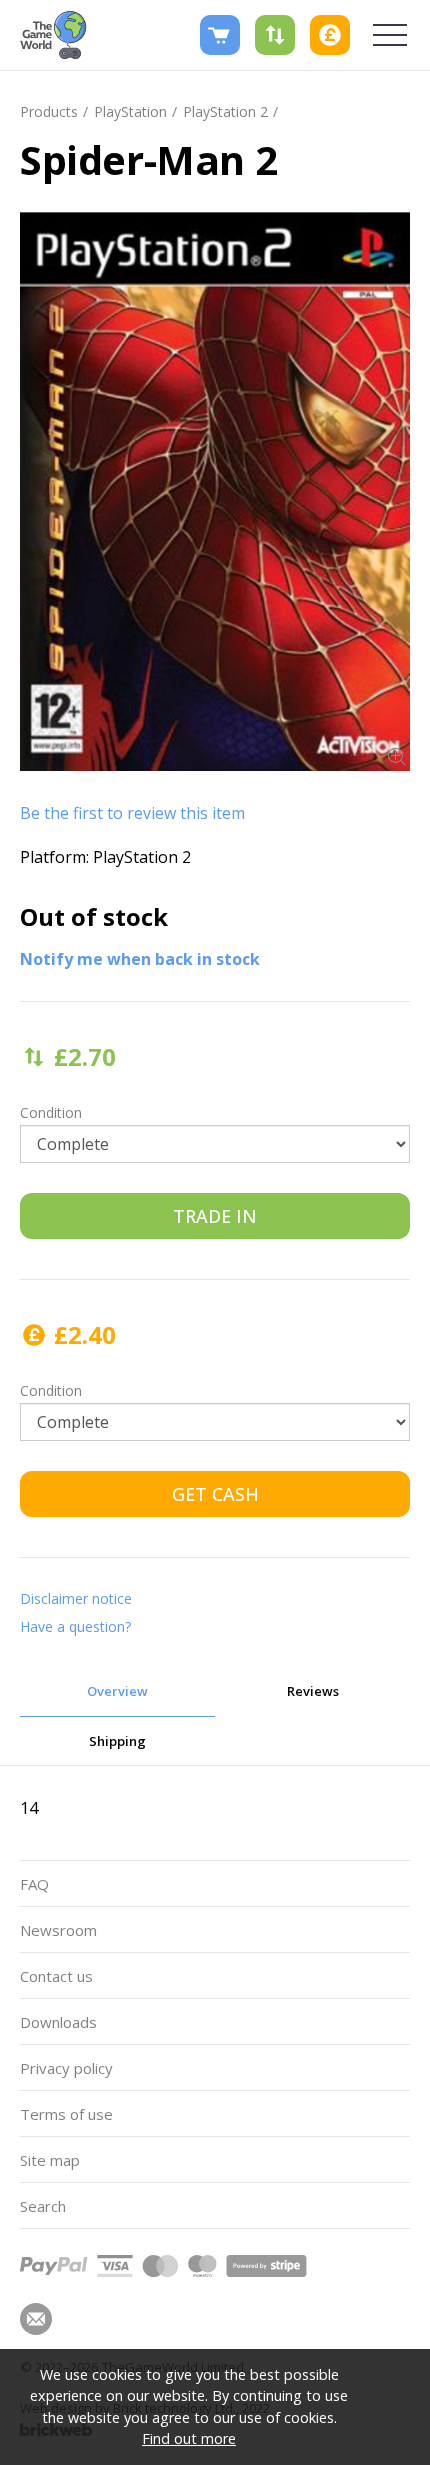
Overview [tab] (117, 1691)
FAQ (34, 1884)
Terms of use (66, 2114)
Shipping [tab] (117, 1741)
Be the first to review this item (132, 813)
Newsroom (58, 1930)
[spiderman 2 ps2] (215, 491)
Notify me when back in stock (140, 959)
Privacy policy (66, 2068)
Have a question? (75, 1626)
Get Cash (215, 1494)
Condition (51, 1112)
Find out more (189, 2438)
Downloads (58, 2022)
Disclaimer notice (76, 1598)
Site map (50, 2160)
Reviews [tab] (313, 1691)
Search (43, 2206)
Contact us (56, 1976)
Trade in (215, 1216)
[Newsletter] (36, 2319)
